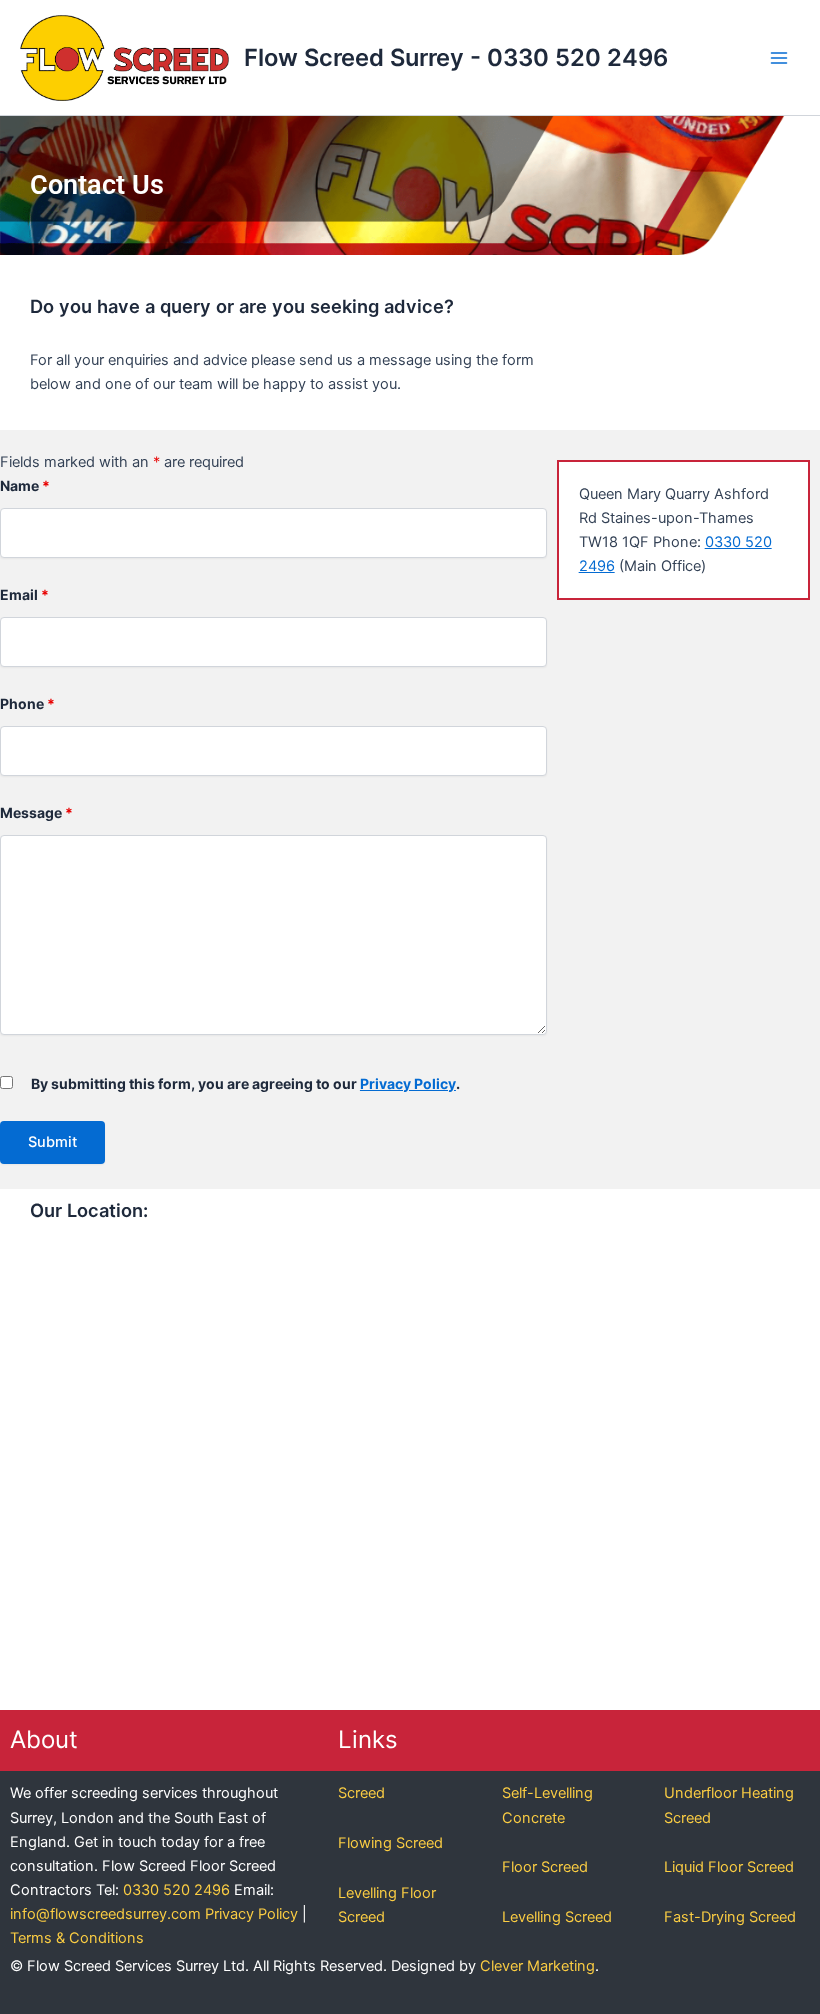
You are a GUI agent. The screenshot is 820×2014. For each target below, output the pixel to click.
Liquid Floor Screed (729, 1867)
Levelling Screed (557, 1917)
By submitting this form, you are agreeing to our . (245, 1083)
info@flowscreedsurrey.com (105, 1914)
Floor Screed (545, 1867)
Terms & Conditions (77, 1938)
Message (36, 812)
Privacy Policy (408, 1083)
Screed (361, 1793)
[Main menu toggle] (779, 58)
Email (24, 594)
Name (25, 485)
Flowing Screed (390, 1843)
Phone (27, 703)
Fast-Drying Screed (730, 1917)
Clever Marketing (537, 1966)
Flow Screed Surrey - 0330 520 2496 (456, 57)
